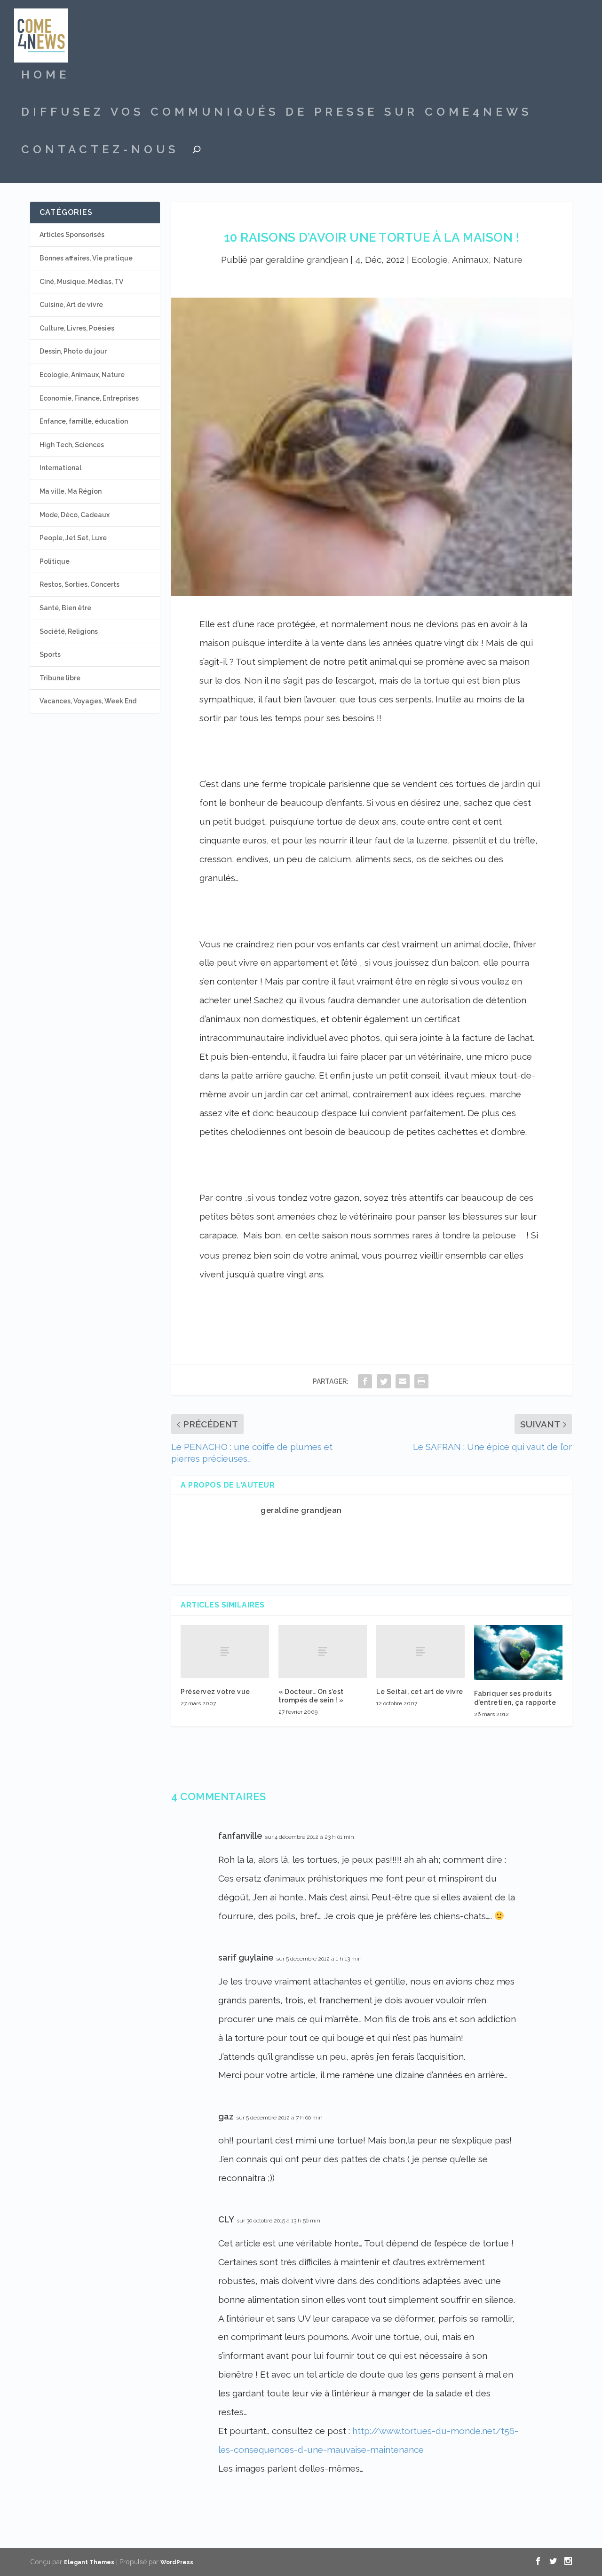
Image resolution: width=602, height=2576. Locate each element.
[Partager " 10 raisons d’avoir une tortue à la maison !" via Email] (403, 1381)
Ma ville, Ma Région (71, 491)
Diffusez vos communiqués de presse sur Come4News (277, 113)
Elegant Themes (89, 2562)
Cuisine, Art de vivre (71, 305)
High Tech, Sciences (72, 445)
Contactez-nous (100, 151)
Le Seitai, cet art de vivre (420, 1692)
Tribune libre (60, 678)
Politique (55, 561)
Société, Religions (69, 631)
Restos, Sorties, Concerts (79, 584)
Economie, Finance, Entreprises (89, 398)
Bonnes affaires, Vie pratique (86, 258)
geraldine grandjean (307, 260)
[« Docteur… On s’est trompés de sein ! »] (323, 1651)
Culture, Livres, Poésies (77, 328)
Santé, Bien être (65, 608)
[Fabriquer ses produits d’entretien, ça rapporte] (518, 1652)
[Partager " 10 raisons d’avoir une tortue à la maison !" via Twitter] (384, 1381)
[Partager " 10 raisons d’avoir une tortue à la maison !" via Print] (421, 1381)
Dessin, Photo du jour (73, 351)
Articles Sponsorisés (72, 235)
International (60, 468)
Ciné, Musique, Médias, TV (81, 282)
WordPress (177, 2562)
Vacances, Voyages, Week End (88, 701)
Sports (50, 654)
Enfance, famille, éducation (84, 421)
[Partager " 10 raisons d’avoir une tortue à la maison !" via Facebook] (365, 1381)
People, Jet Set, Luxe (73, 538)
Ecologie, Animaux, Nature (467, 260)
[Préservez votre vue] (225, 1651)
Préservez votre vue (215, 1692)
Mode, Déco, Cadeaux (75, 515)
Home (45, 76)
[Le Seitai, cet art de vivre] (420, 1651)
